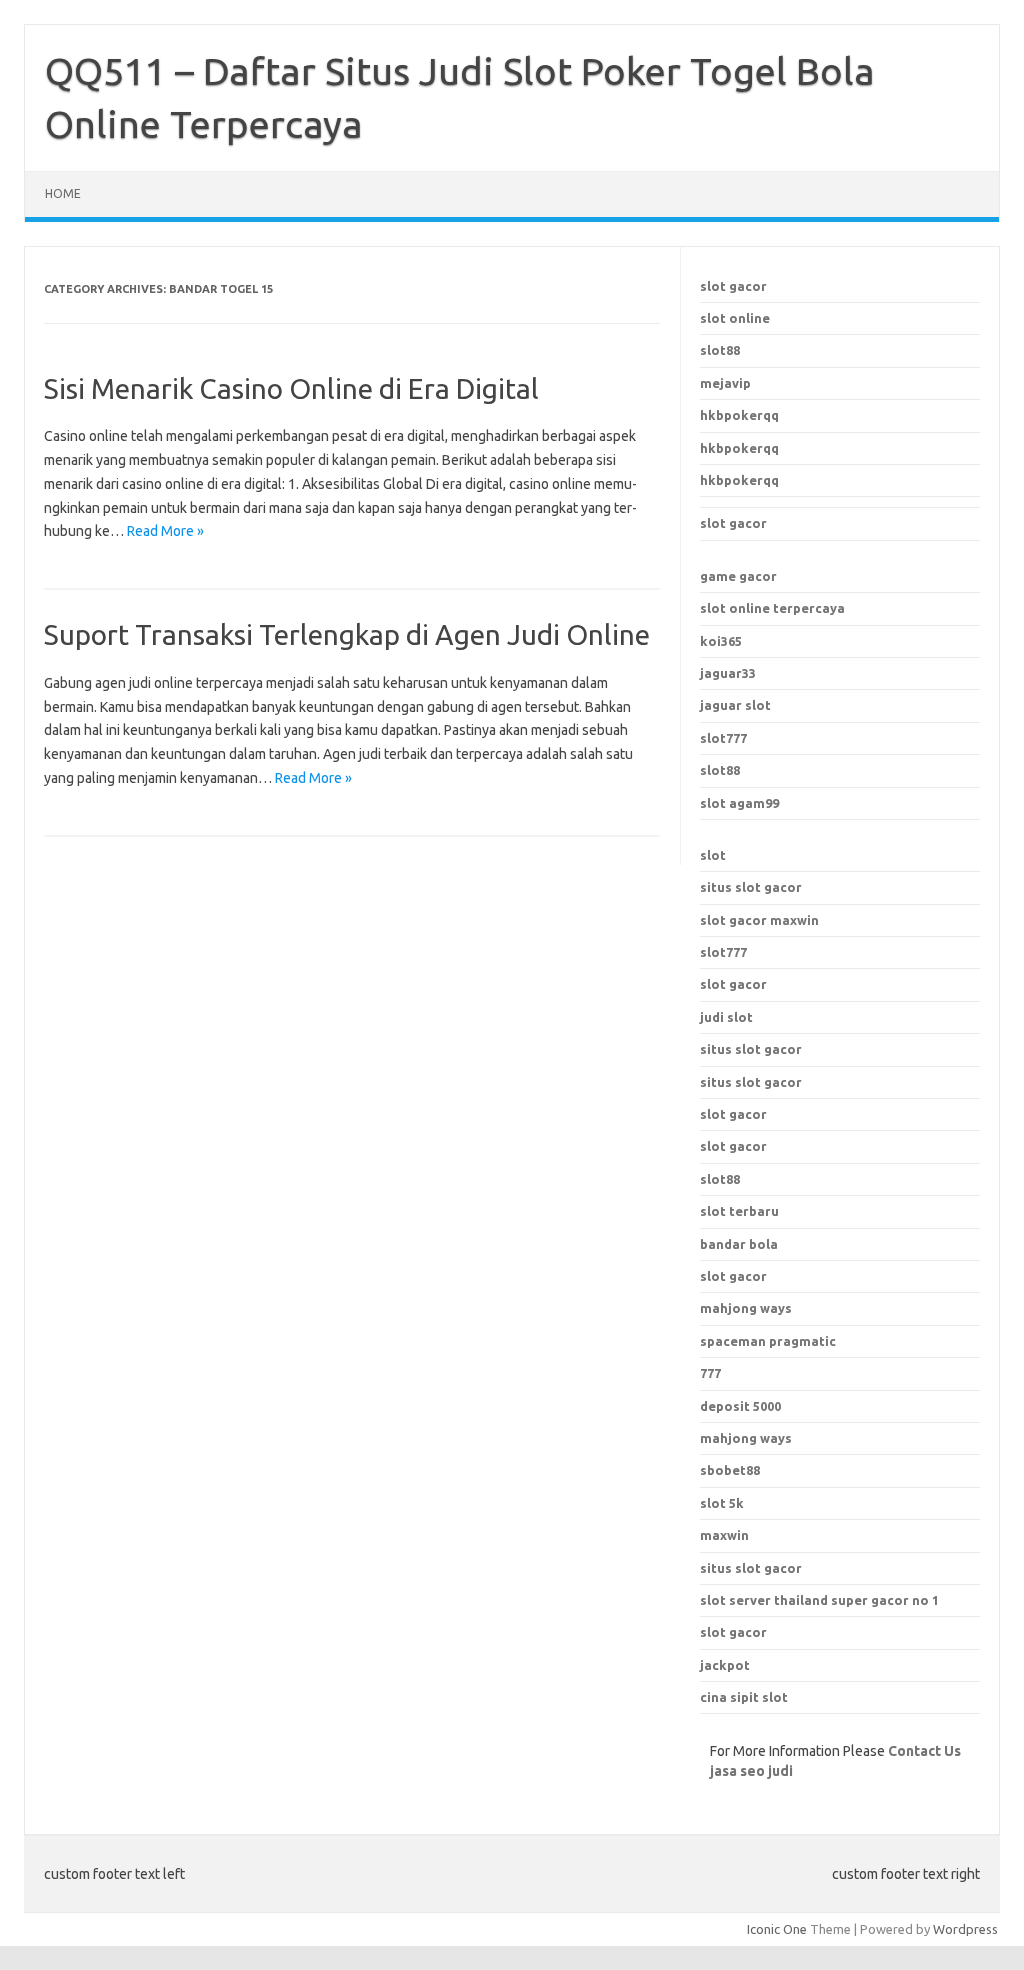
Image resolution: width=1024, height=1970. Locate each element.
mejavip (725, 383)
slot (713, 855)
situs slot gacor (751, 887)
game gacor (738, 576)
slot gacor (733, 286)
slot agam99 (739, 803)
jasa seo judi (751, 1771)
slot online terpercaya (772, 608)
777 (710, 1373)
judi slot (726, 1017)
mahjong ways (746, 1308)
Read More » (165, 531)
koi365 (721, 641)
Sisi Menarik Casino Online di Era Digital (291, 388)
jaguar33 (728, 673)
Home (63, 193)
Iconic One (777, 1929)
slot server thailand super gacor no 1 (819, 1600)
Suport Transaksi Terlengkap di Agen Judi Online (347, 634)
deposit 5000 (740, 1406)
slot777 (723, 738)
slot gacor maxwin (759, 920)
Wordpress (965, 1929)
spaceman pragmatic (768, 1341)
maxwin (724, 1535)
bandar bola (739, 1244)
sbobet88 (730, 1470)
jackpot (725, 1665)
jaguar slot (735, 705)
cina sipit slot (744, 1697)
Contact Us (924, 1751)
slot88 (720, 350)
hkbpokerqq (739, 415)
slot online (735, 318)
